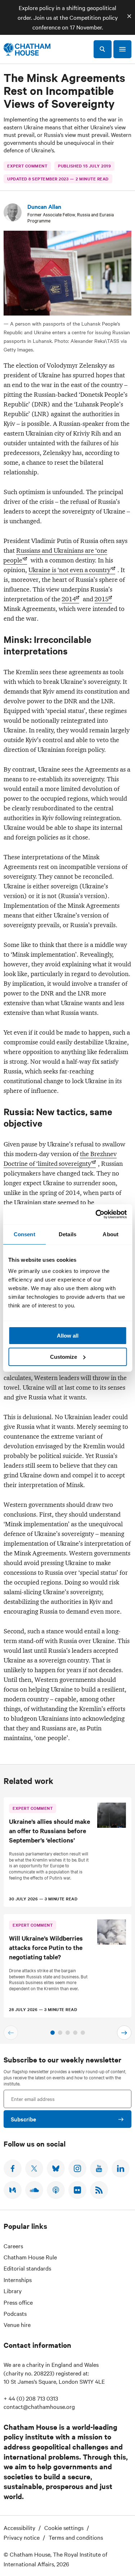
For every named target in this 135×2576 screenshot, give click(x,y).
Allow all (68, 1336)
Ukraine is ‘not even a (70, 570)
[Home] (27, 49)
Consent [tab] (24, 1234)
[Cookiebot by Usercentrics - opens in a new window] (96, 1214)
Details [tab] (67, 1234)
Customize (64, 1357)
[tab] (53, 2033)
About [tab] (111, 1234)
